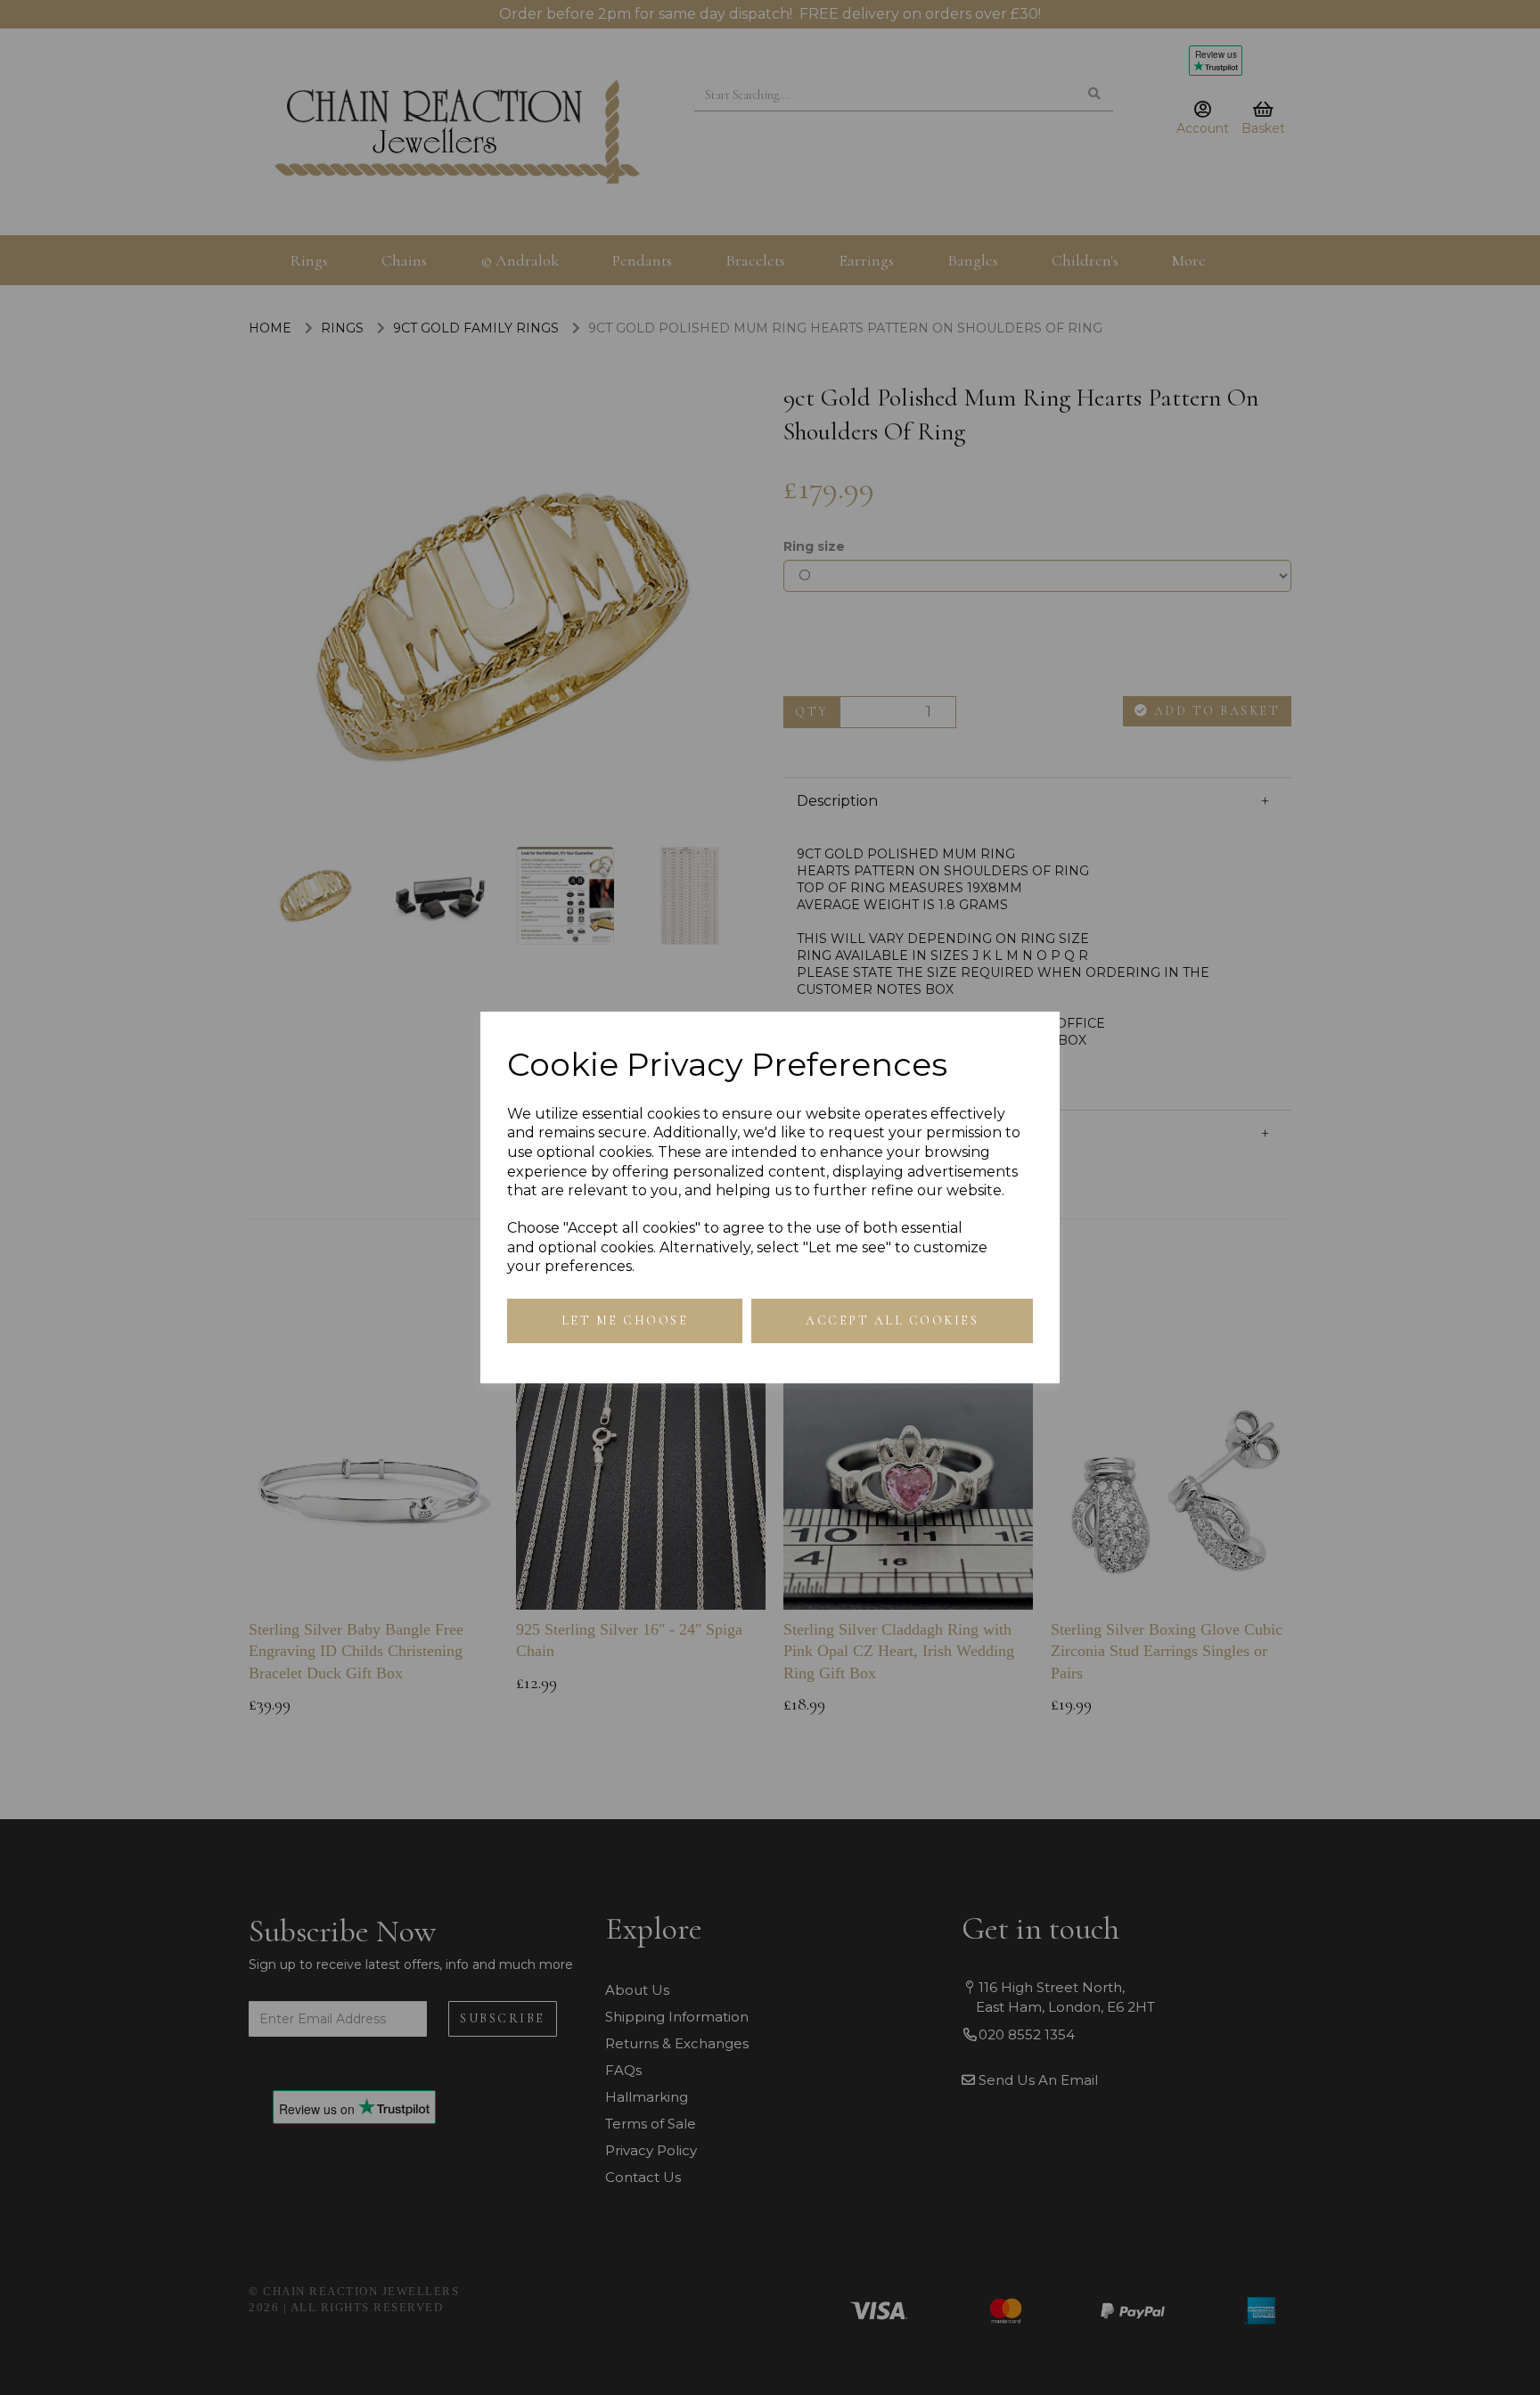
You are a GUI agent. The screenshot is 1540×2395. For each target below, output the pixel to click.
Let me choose (625, 1321)
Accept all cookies (892, 1321)
